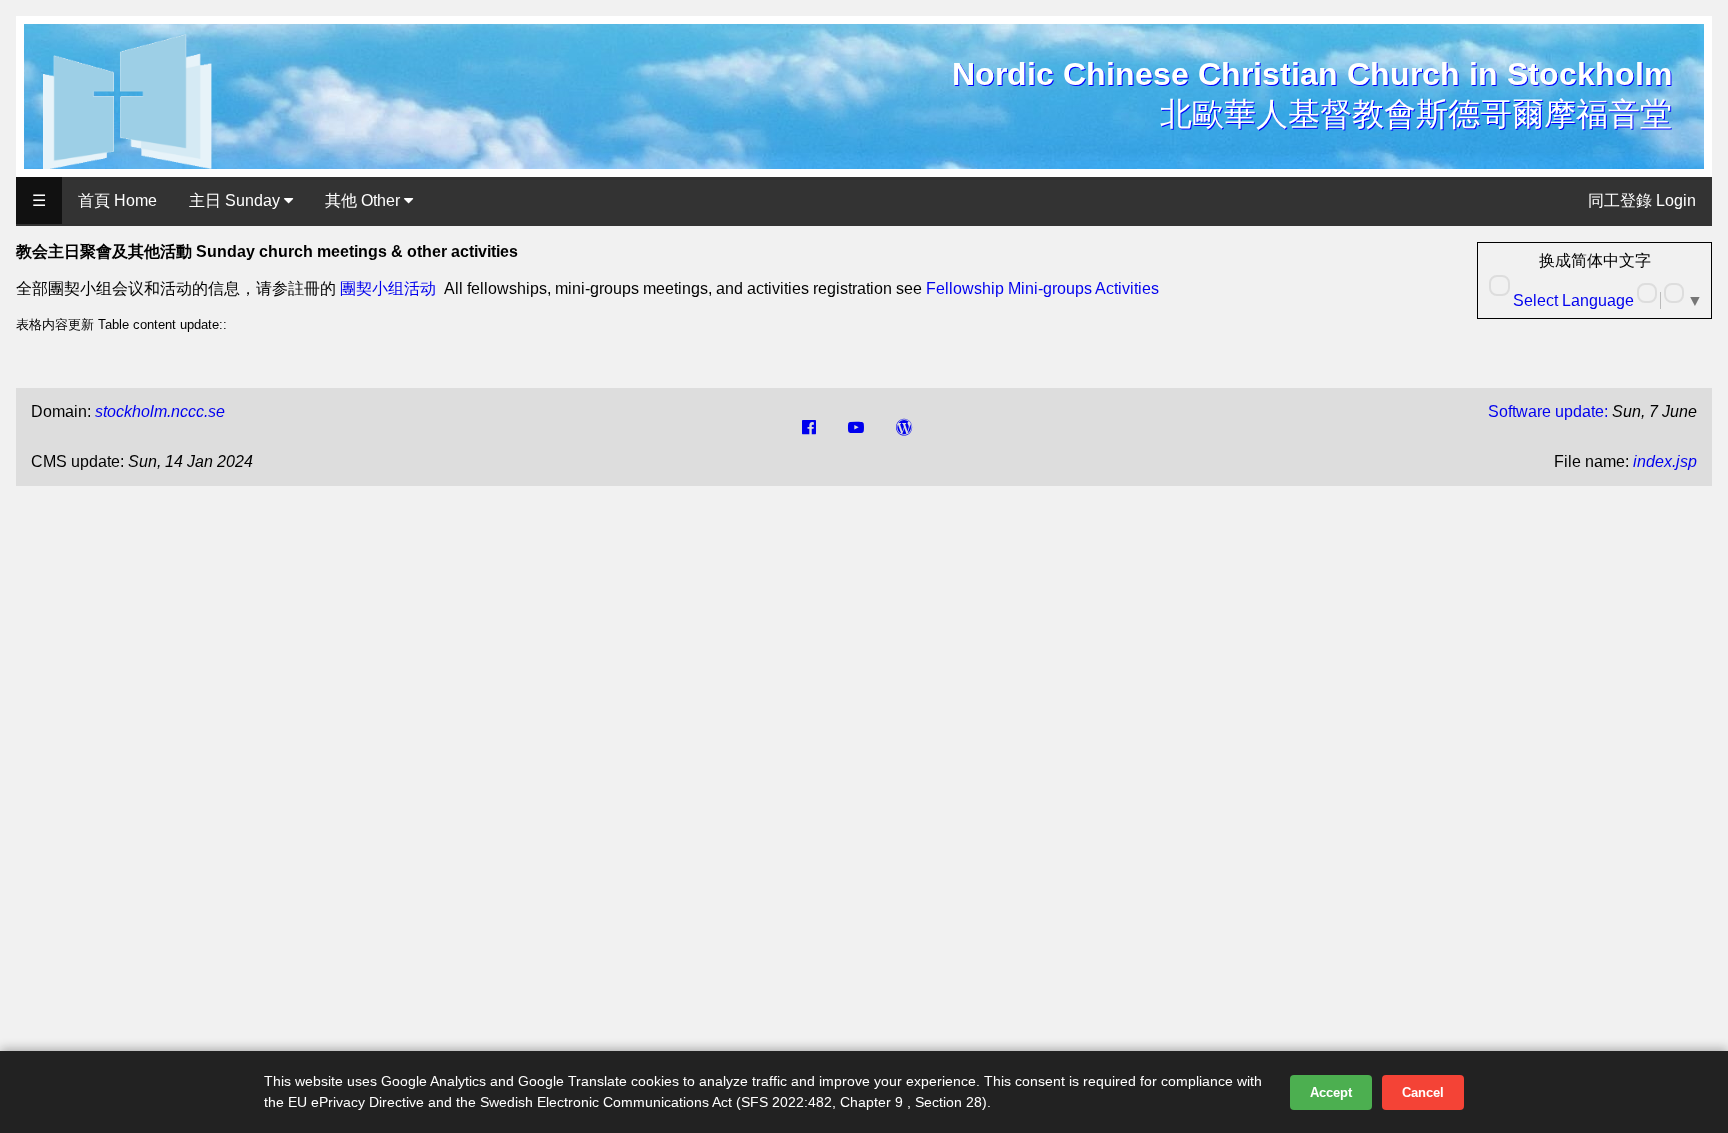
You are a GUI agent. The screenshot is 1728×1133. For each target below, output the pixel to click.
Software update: (1548, 411)
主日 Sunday (236, 200)
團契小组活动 (388, 288)
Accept (1331, 1092)
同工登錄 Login (1642, 200)
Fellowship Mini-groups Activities (1042, 288)
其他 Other (364, 200)
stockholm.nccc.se (160, 411)
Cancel (1423, 1092)
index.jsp (1665, 461)
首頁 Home (117, 200)
